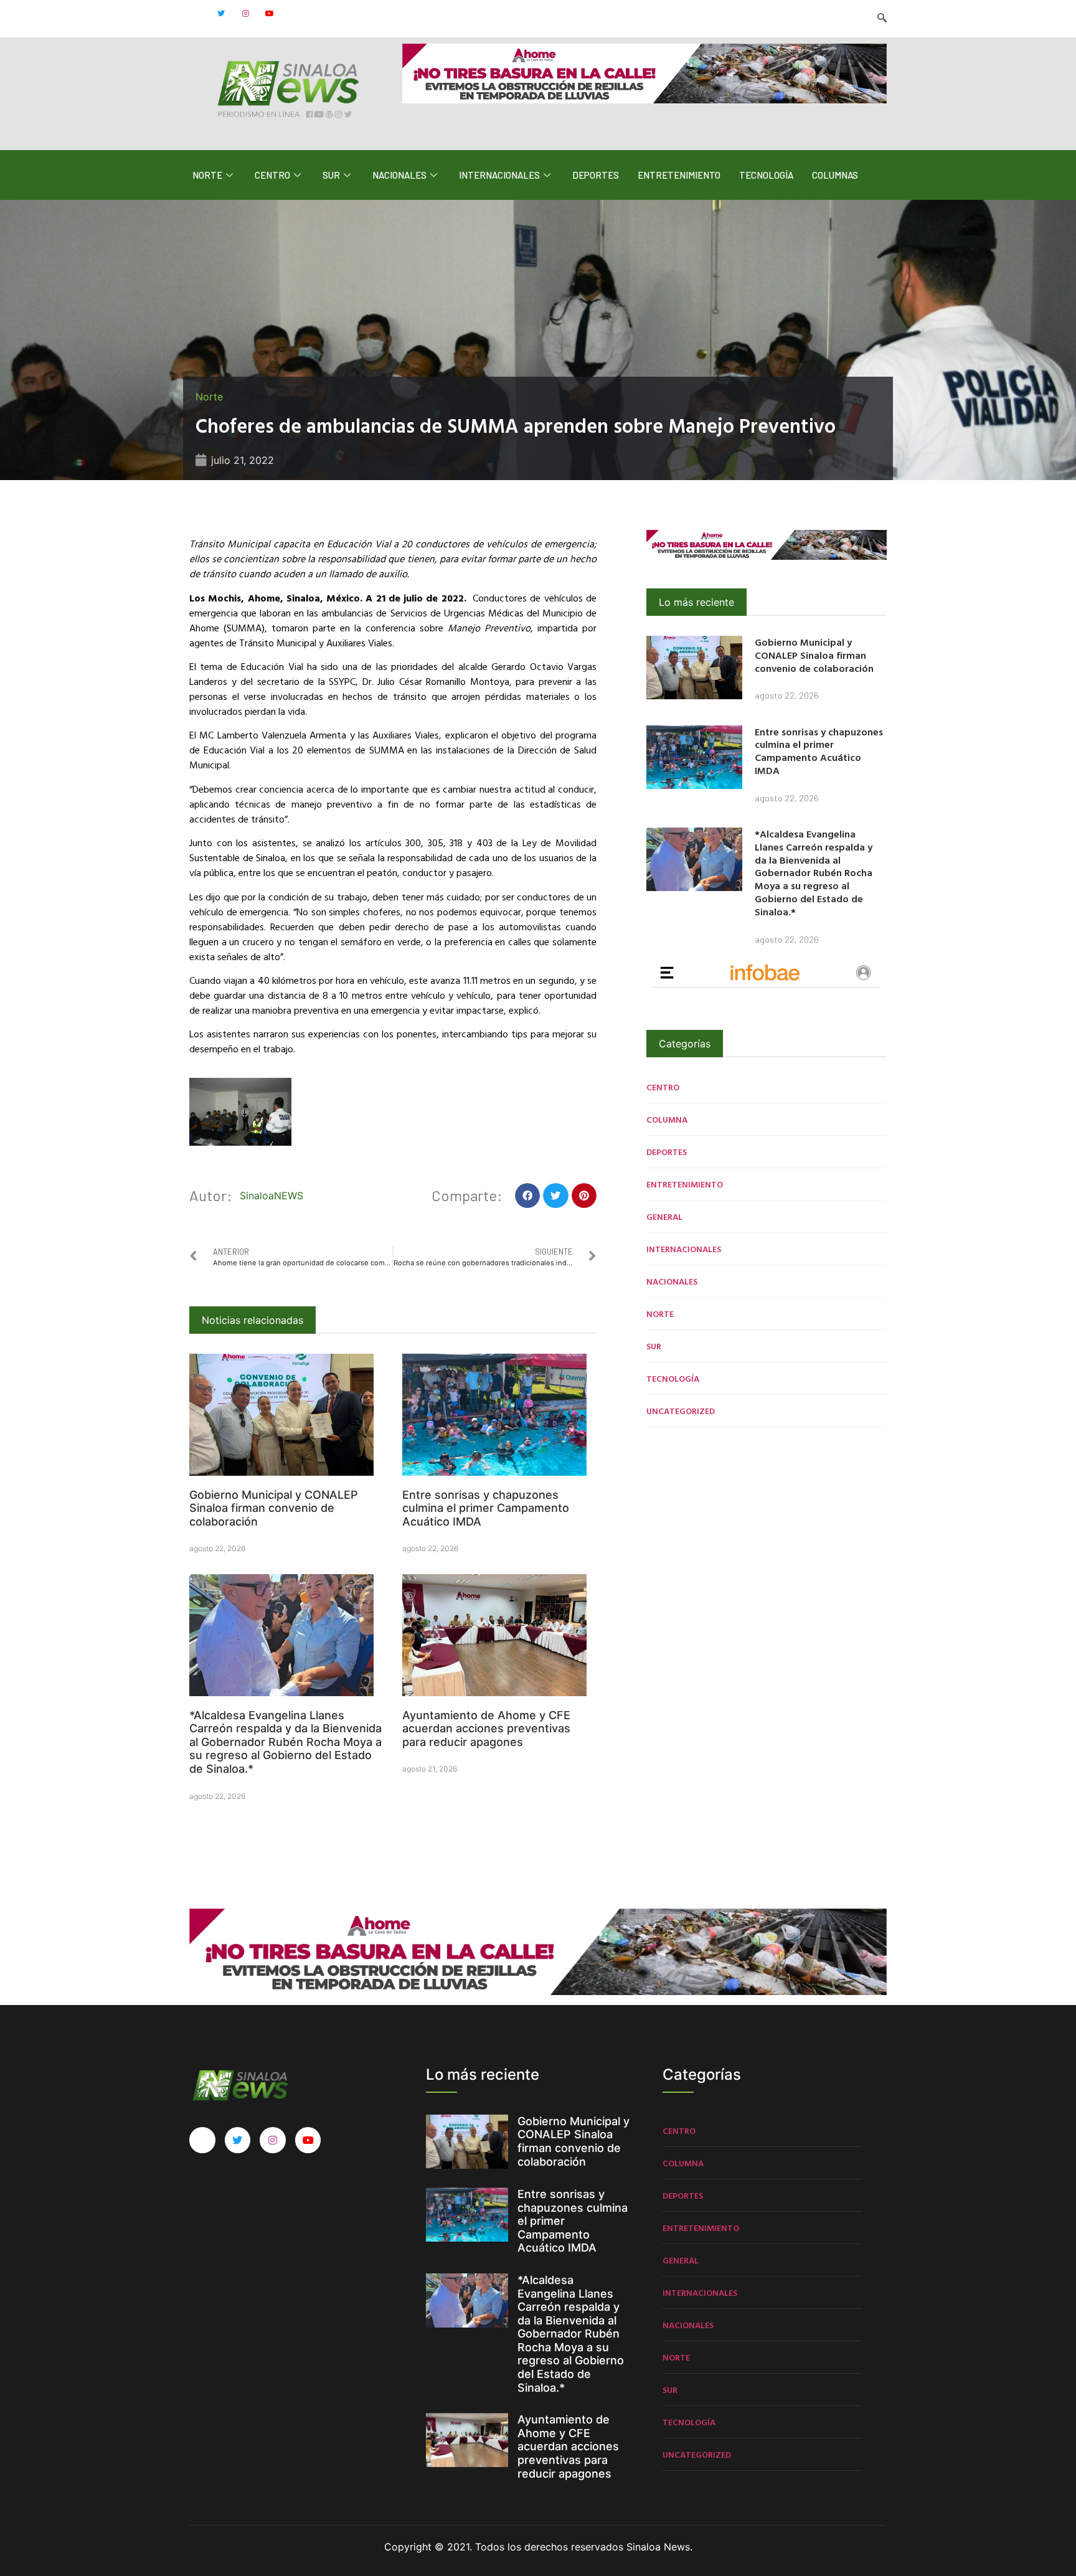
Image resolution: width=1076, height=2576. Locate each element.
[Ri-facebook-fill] (197, 14)
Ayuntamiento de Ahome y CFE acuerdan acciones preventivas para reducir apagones (486, 1729)
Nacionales (399, 175)
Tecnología (766, 175)
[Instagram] (245, 14)
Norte (207, 175)
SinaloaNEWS (271, 1196)
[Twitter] (221, 14)
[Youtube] (270, 14)
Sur (331, 175)
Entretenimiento (679, 175)
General (664, 1216)
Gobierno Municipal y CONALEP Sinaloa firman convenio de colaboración (274, 1508)
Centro (272, 175)
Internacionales (499, 175)
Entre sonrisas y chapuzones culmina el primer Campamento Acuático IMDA (486, 1508)
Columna (667, 1119)
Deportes (596, 175)
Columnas (835, 175)
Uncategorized (681, 1411)
